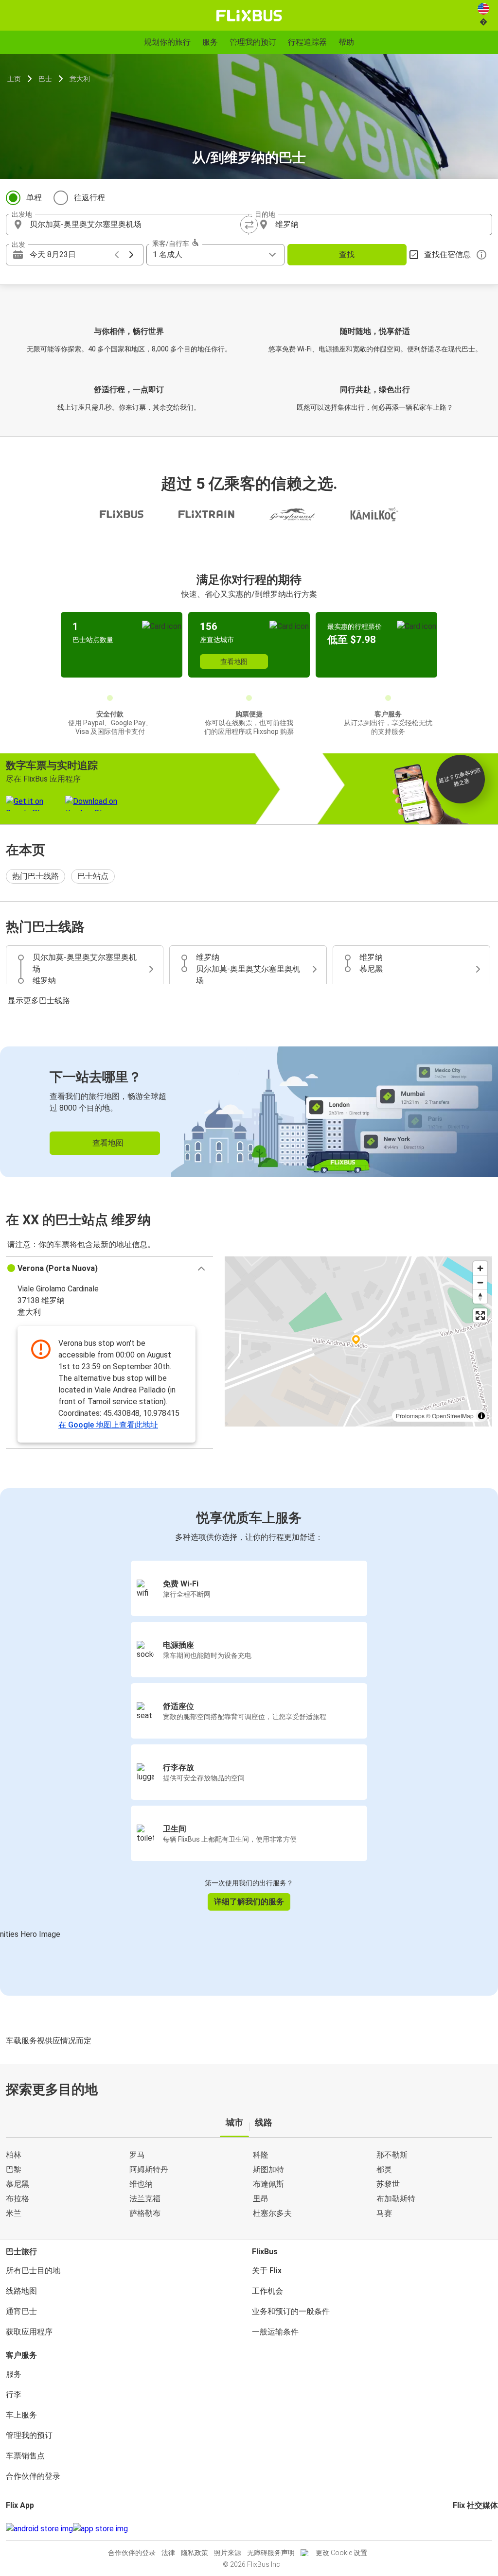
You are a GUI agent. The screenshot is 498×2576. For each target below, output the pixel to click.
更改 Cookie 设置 (341, 2553)
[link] (249, 1112)
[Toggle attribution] (481, 1416)
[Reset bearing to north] (480, 1297)
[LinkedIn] (463, 2529)
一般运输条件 (275, 2332)
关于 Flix (267, 2271)
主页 (14, 79)
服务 (14, 2374)
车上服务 (21, 2415)
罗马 (137, 2155)
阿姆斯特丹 (149, 2169)
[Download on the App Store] (100, 2529)
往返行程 (89, 198)
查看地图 (234, 661)
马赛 (384, 2213)
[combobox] (136, 225)
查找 (347, 254)
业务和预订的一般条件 (291, 2311)
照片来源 (228, 2553)
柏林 (14, 2155)
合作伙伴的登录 (33, 2476)
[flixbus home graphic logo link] (249, 16)
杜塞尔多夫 (272, 2213)
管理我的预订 (29, 2435)
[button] (109, 1269)
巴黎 (14, 2169)
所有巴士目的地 (33, 2271)
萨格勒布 (145, 2213)
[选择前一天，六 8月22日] (117, 255)
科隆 (261, 2155)
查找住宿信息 (447, 254)
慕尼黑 (18, 2184)
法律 (168, 2553)
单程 (34, 198)
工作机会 (267, 2291)
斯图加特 (268, 2169)
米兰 (14, 2213)
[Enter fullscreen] (480, 1315)
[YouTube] (460, 2529)
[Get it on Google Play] (39, 2529)
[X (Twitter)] (466, 2529)
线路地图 (21, 2291)
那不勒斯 (392, 2155)
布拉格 (18, 2199)
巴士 (45, 79)
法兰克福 (145, 2199)
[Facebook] (454, 2529)
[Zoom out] (480, 1282)
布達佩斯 (268, 2184)
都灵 (384, 2169)
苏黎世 (388, 2184)
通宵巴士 (21, 2311)
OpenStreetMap (453, 1416)
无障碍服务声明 (271, 2553)
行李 (14, 2394)
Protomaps (410, 1416)
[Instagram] (457, 2529)
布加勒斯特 (396, 2199)
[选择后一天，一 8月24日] (131, 255)
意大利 (80, 79)
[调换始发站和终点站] (249, 225)
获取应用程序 (29, 2332)
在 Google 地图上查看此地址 (108, 1425)
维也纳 (141, 2184)
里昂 (261, 2199)
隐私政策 (195, 2553)
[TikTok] (469, 2529)
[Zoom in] (480, 1268)
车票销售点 (25, 2456)
